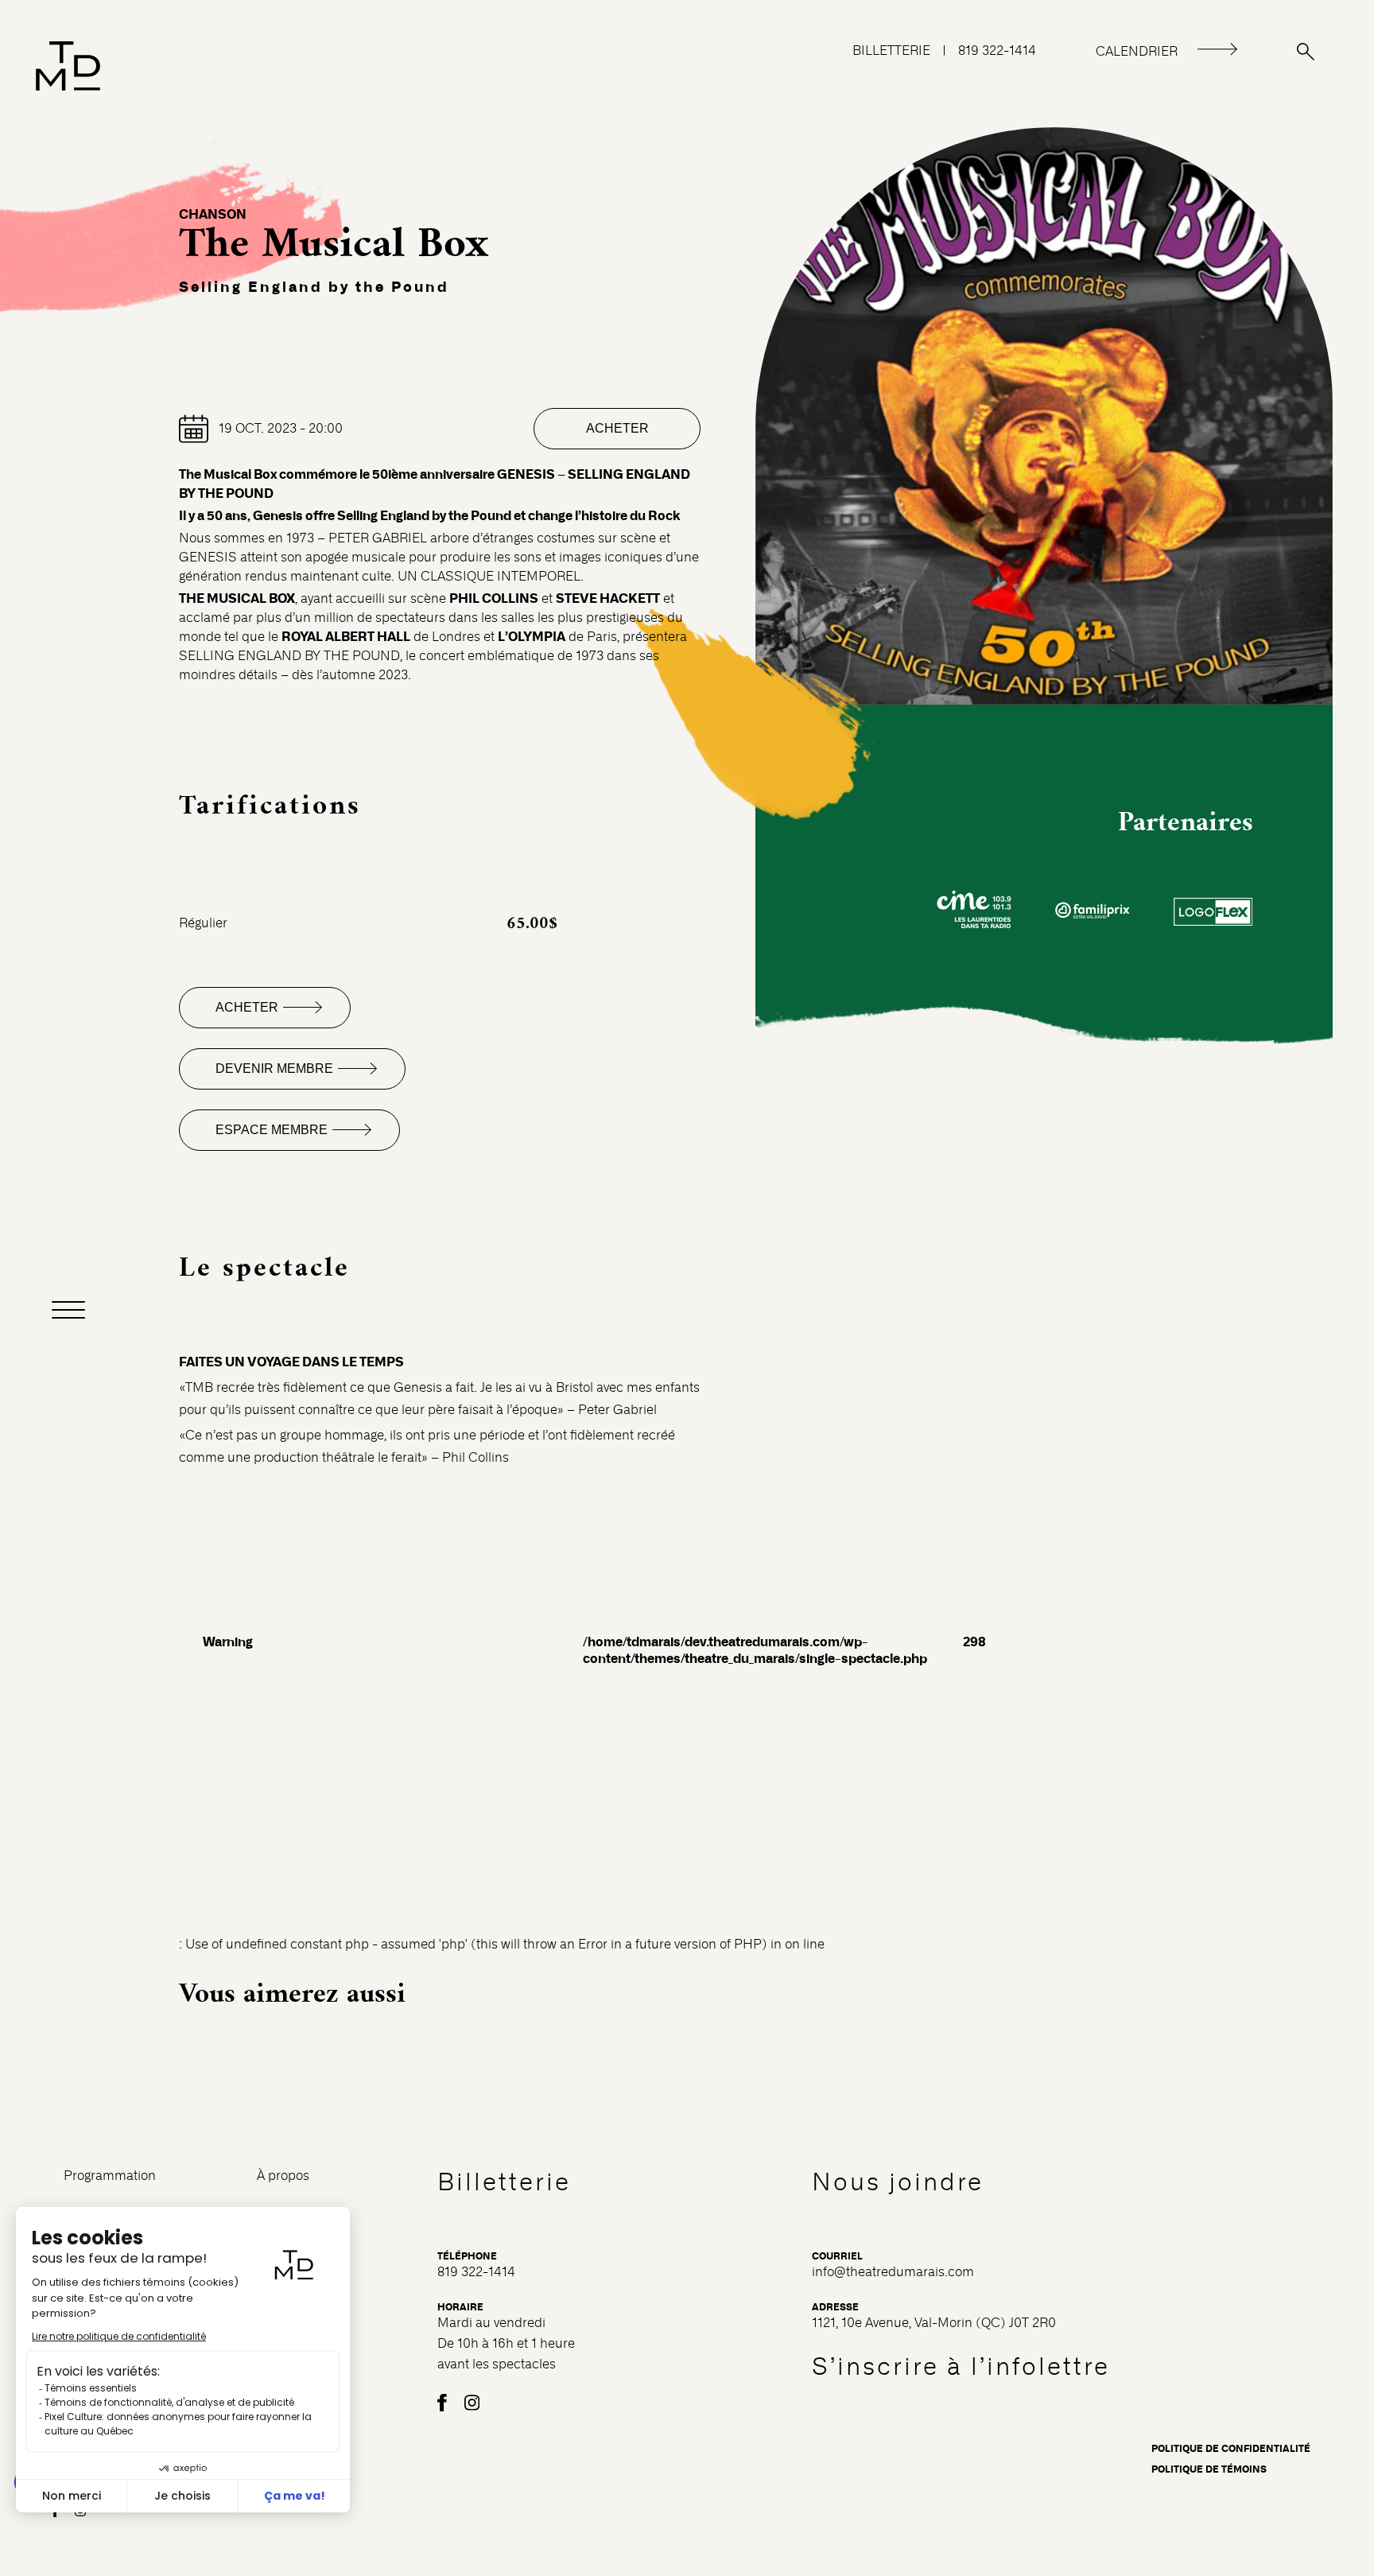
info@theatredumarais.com (893, 2272)
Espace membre (272, 1130)
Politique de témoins (1209, 2469)
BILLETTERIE (891, 51)
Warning (228, 1642)
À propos (283, 2176)
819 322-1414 (997, 51)
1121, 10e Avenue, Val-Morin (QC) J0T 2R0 (934, 2323)
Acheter (617, 428)
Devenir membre (274, 1068)
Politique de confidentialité (1231, 2449)
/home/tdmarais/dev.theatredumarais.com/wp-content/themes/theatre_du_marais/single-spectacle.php (755, 1650)
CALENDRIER (1137, 51)
